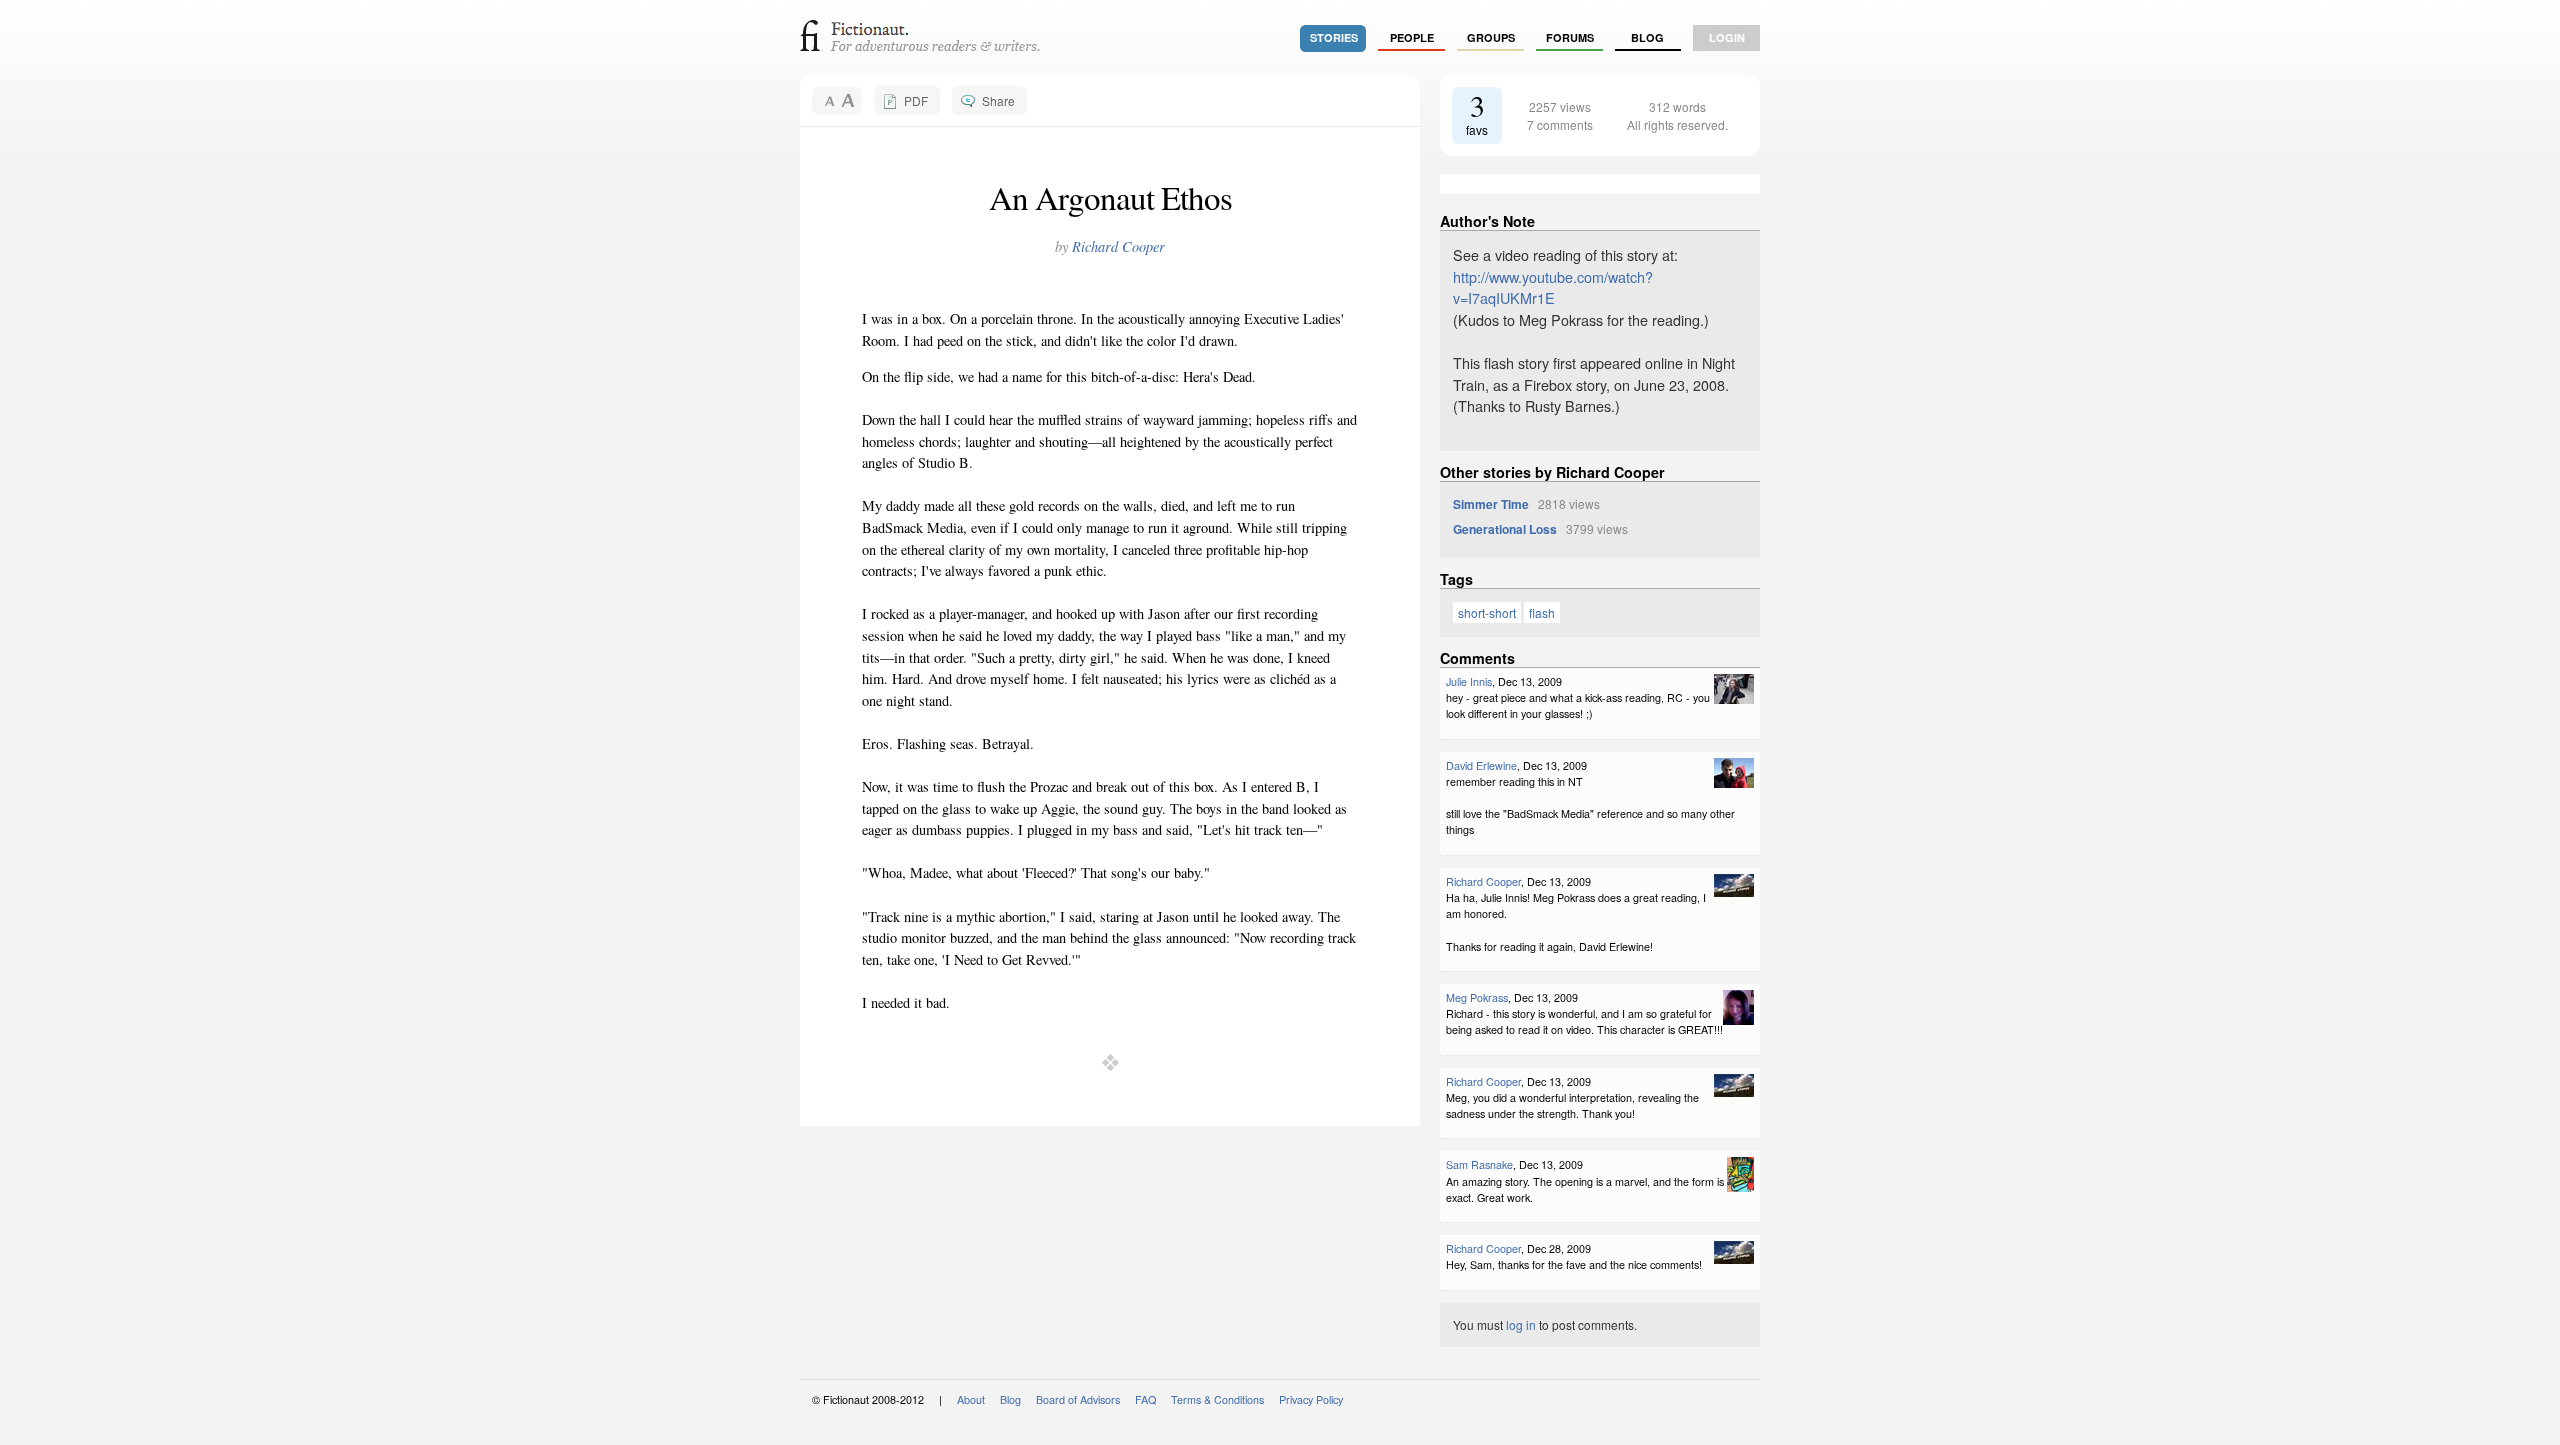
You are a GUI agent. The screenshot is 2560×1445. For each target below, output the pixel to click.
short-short (1487, 612)
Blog (1647, 37)
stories (1334, 37)
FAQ (1145, 1399)
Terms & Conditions (1217, 1399)
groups (1491, 37)
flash (1542, 612)
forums (1570, 37)
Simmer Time (1491, 504)
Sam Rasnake (1479, 1164)
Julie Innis (1469, 681)
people (1412, 37)
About (971, 1399)
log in (1521, 1324)
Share (998, 100)
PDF (916, 100)
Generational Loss (1505, 529)
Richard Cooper (1118, 246)
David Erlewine (1481, 765)
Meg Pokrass (1477, 997)
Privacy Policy (1311, 1399)
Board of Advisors (1078, 1399)
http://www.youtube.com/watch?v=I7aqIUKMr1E (1553, 287)
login (1727, 37)
